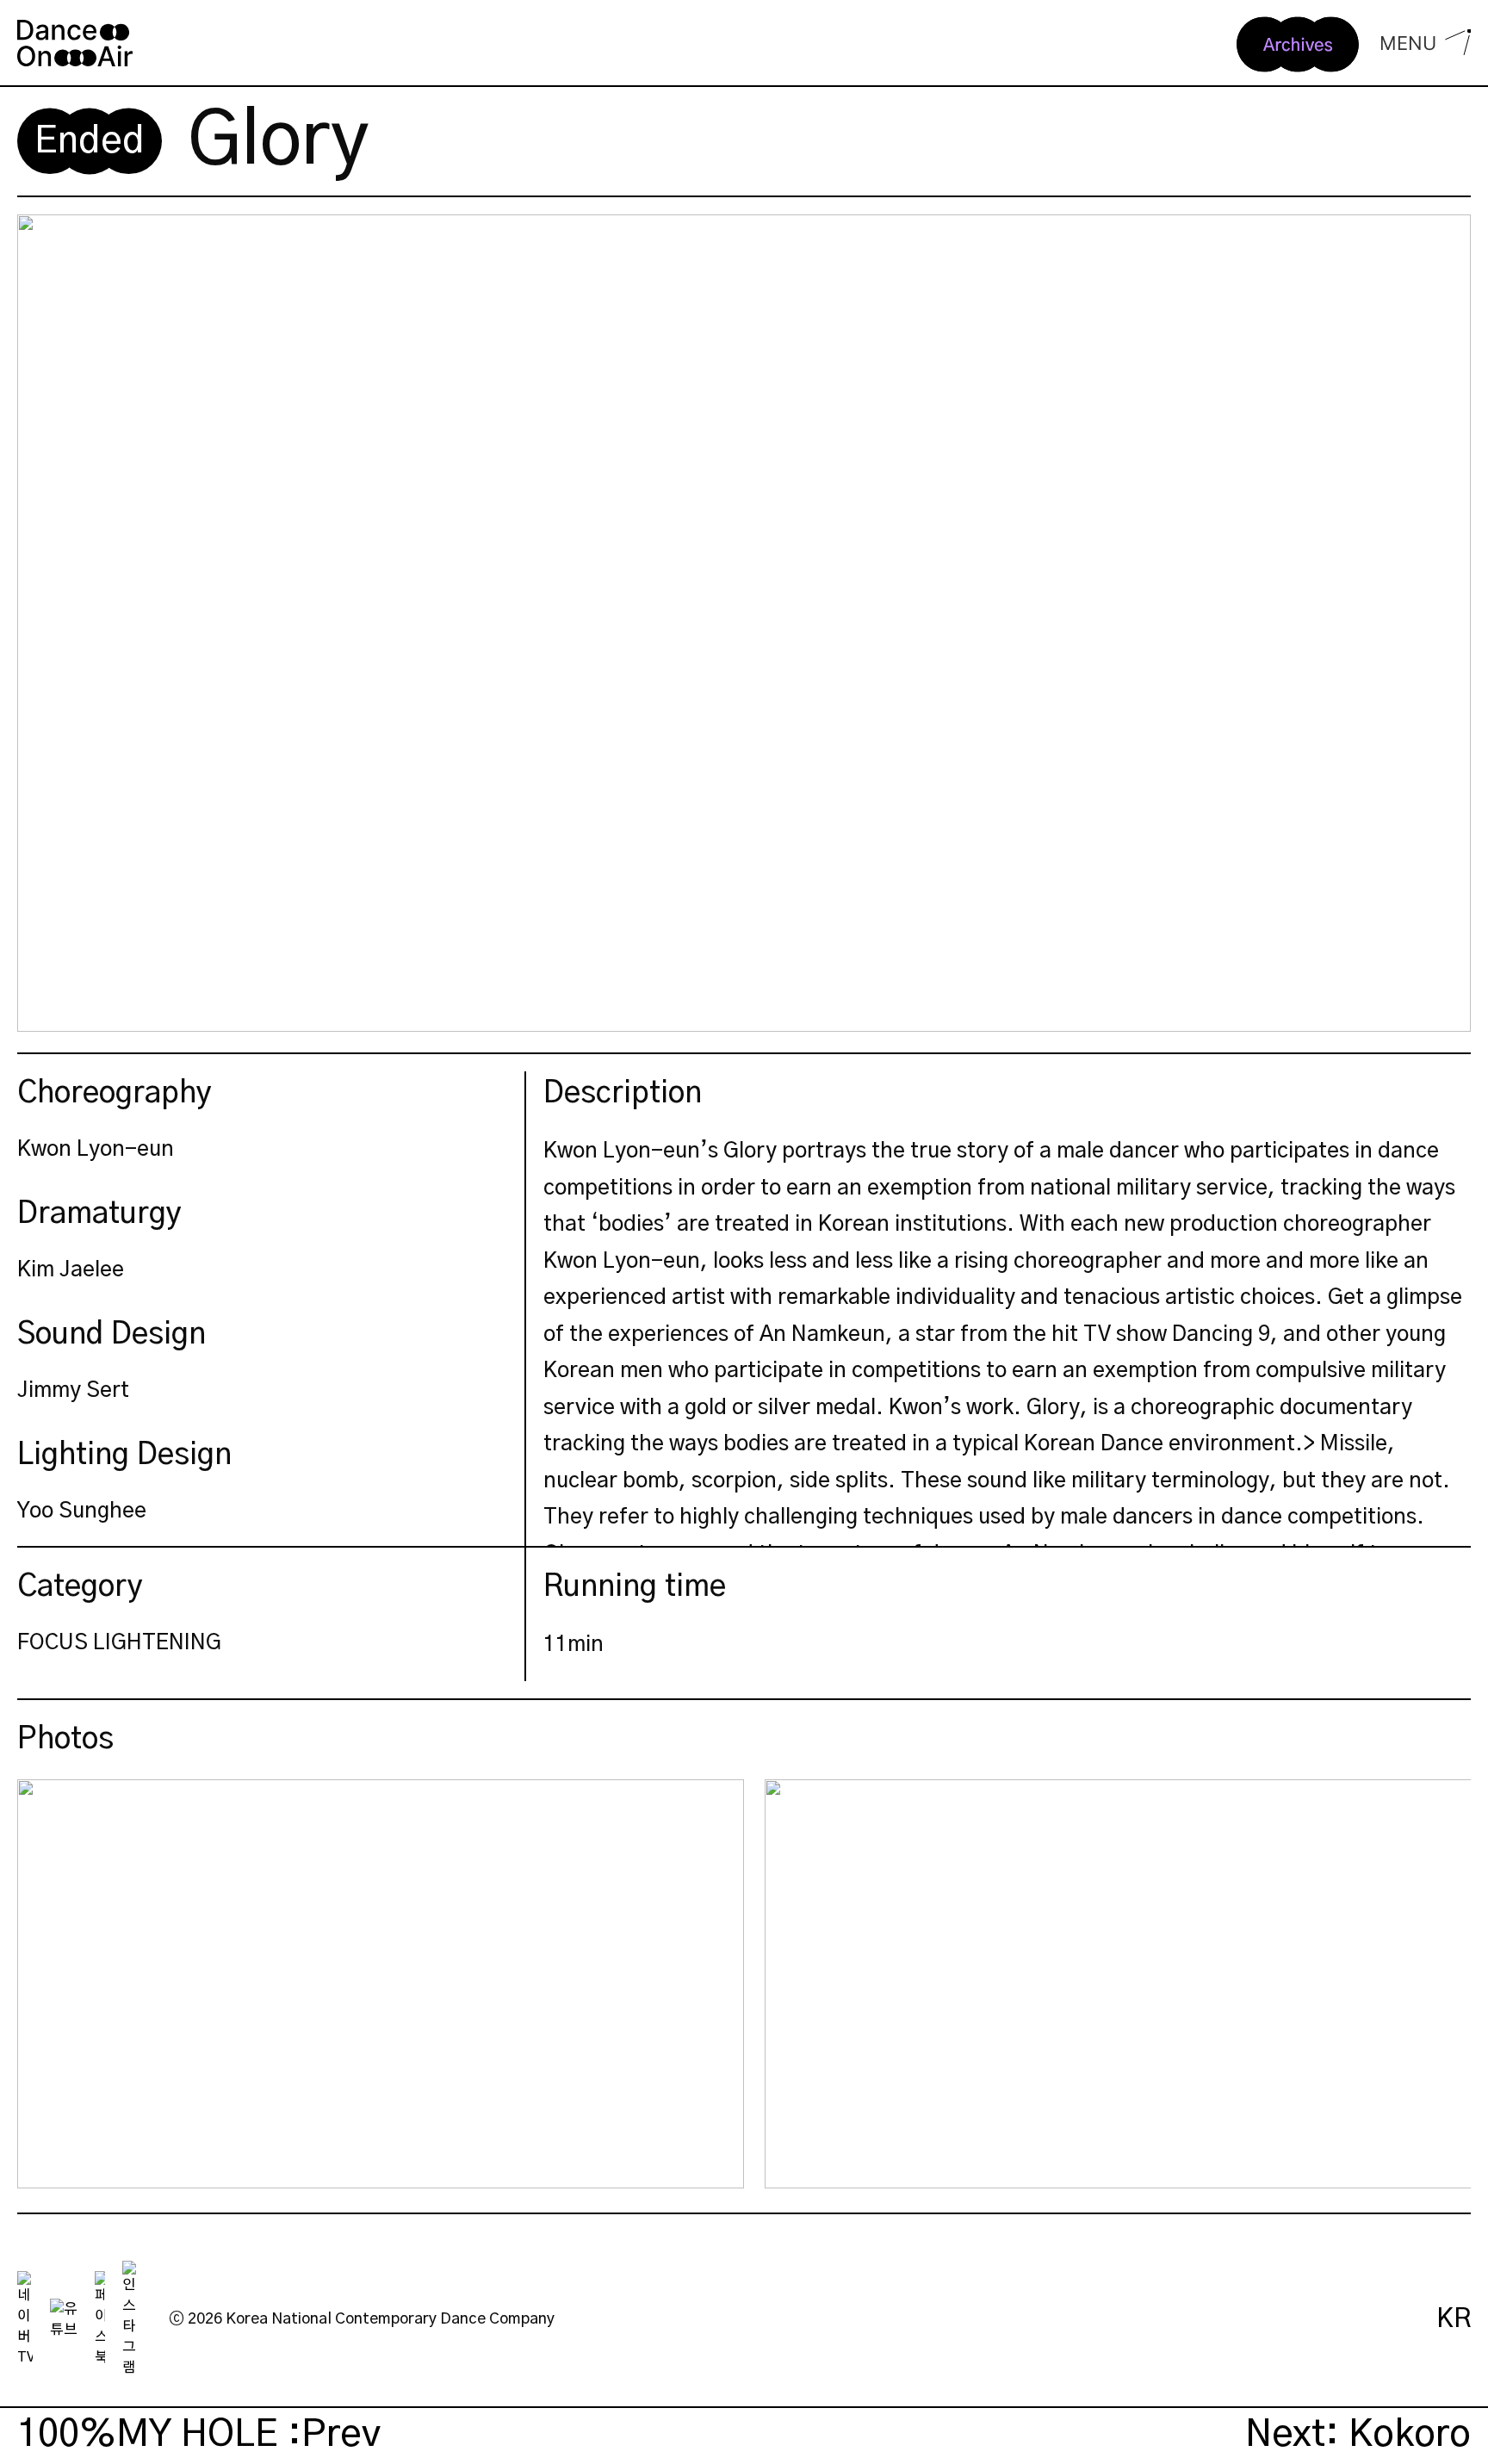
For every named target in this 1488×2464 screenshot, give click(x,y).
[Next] (1443, 1984)
